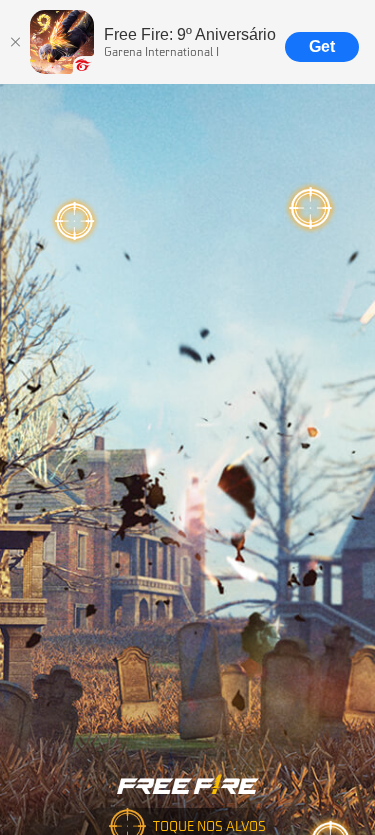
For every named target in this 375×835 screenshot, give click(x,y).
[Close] (15, 42)
